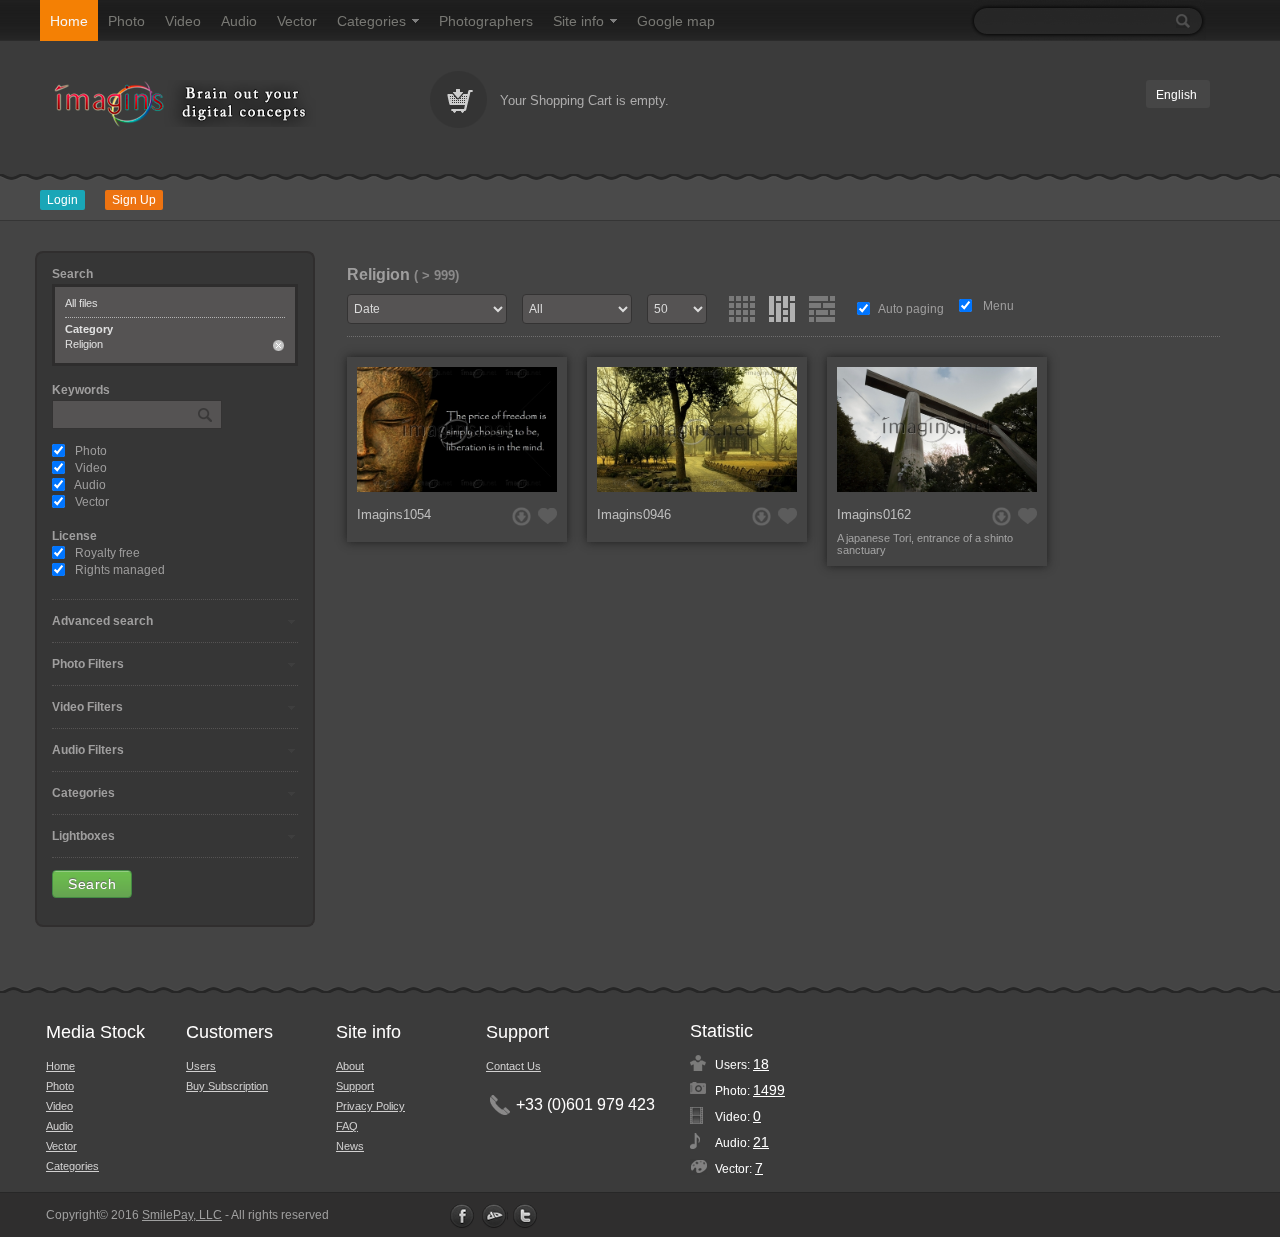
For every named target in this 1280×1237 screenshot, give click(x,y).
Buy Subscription (227, 1086)
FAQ (347, 1126)
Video (183, 21)
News (350, 1146)
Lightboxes (83, 836)
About (350, 1066)
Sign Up (134, 200)
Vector (297, 21)
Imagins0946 (634, 514)
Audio (239, 21)
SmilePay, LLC (182, 1215)
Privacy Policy (370, 1106)
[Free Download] (521, 516)
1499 (769, 1090)
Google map (676, 21)
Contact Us (513, 1066)
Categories (371, 21)
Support (355, 1086)
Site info (578, 21)
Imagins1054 (394, 514)
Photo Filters (88, 664)
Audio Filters (88, 750)
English (1176, 95)
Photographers (486, 21)
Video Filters (87, 707)
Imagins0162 (874, 514)
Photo (126, 21)
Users (201, 1066)
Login (62, 200)
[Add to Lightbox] (547, 515)
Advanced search (102, 621)
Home (69, 21)
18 (761, 1064)
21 (761, 1142)
